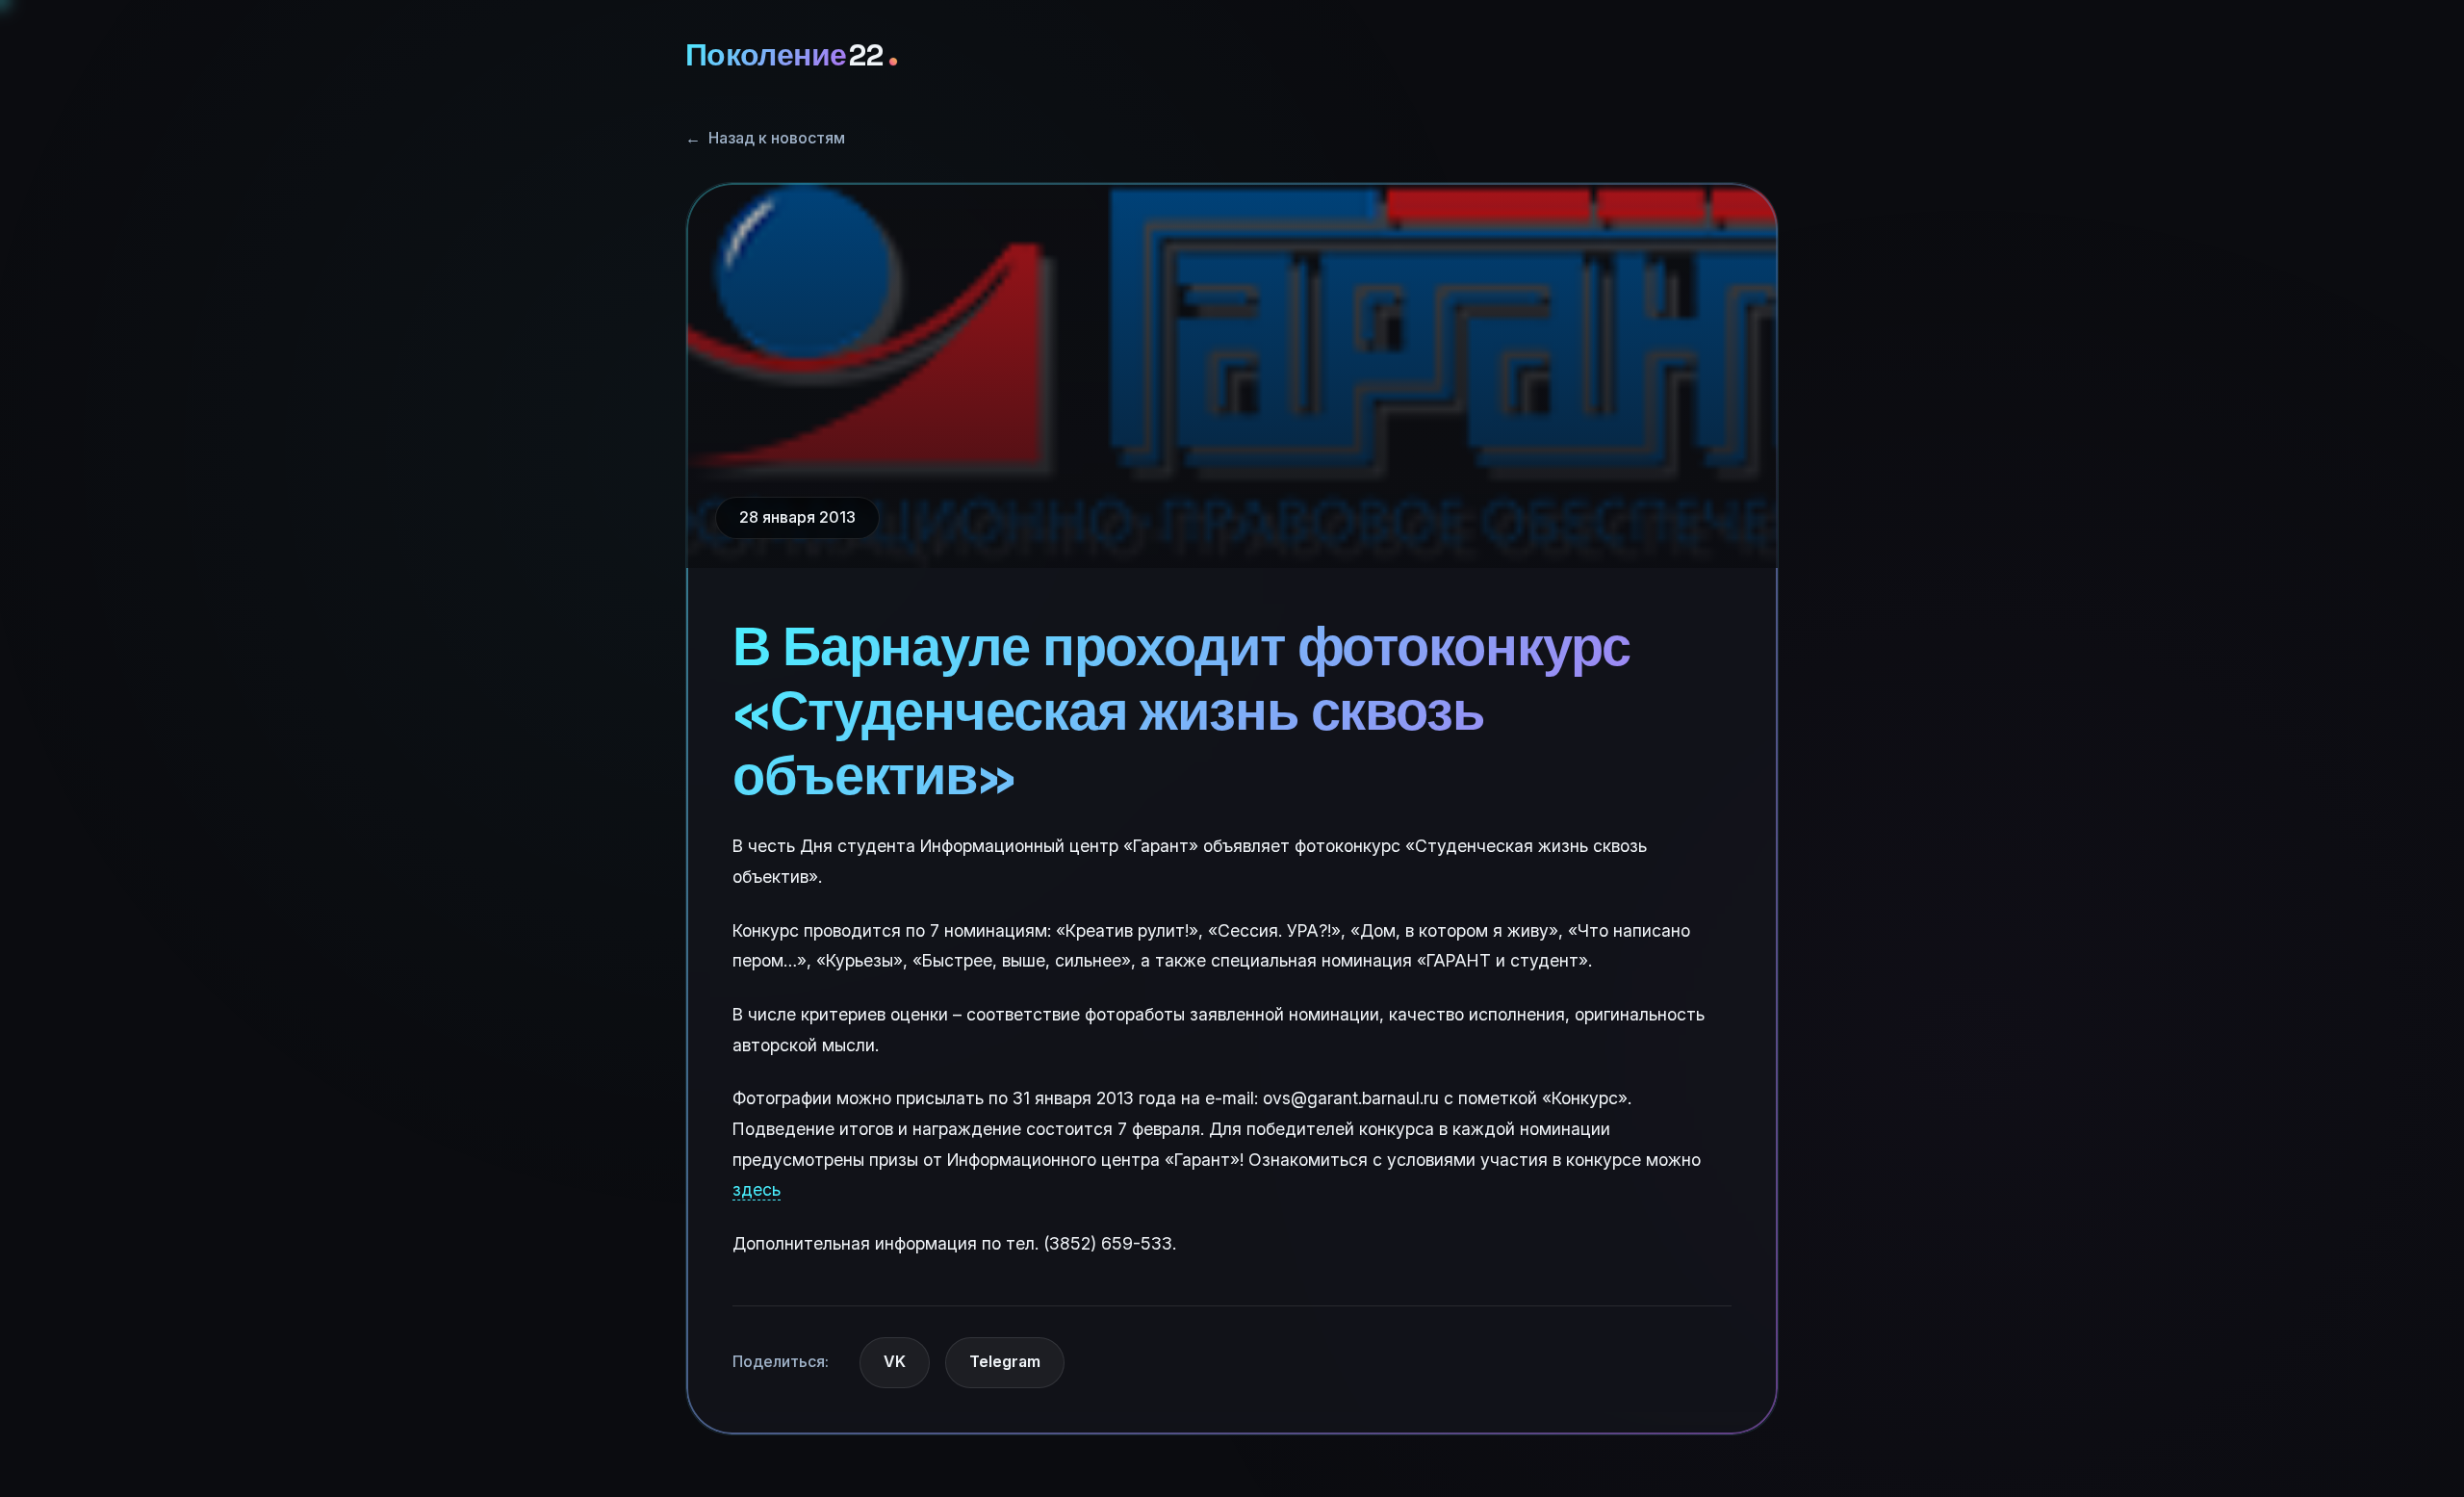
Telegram (1005, 1361)
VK (895, 1361)
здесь (757, 1189)
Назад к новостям (765, 138)
